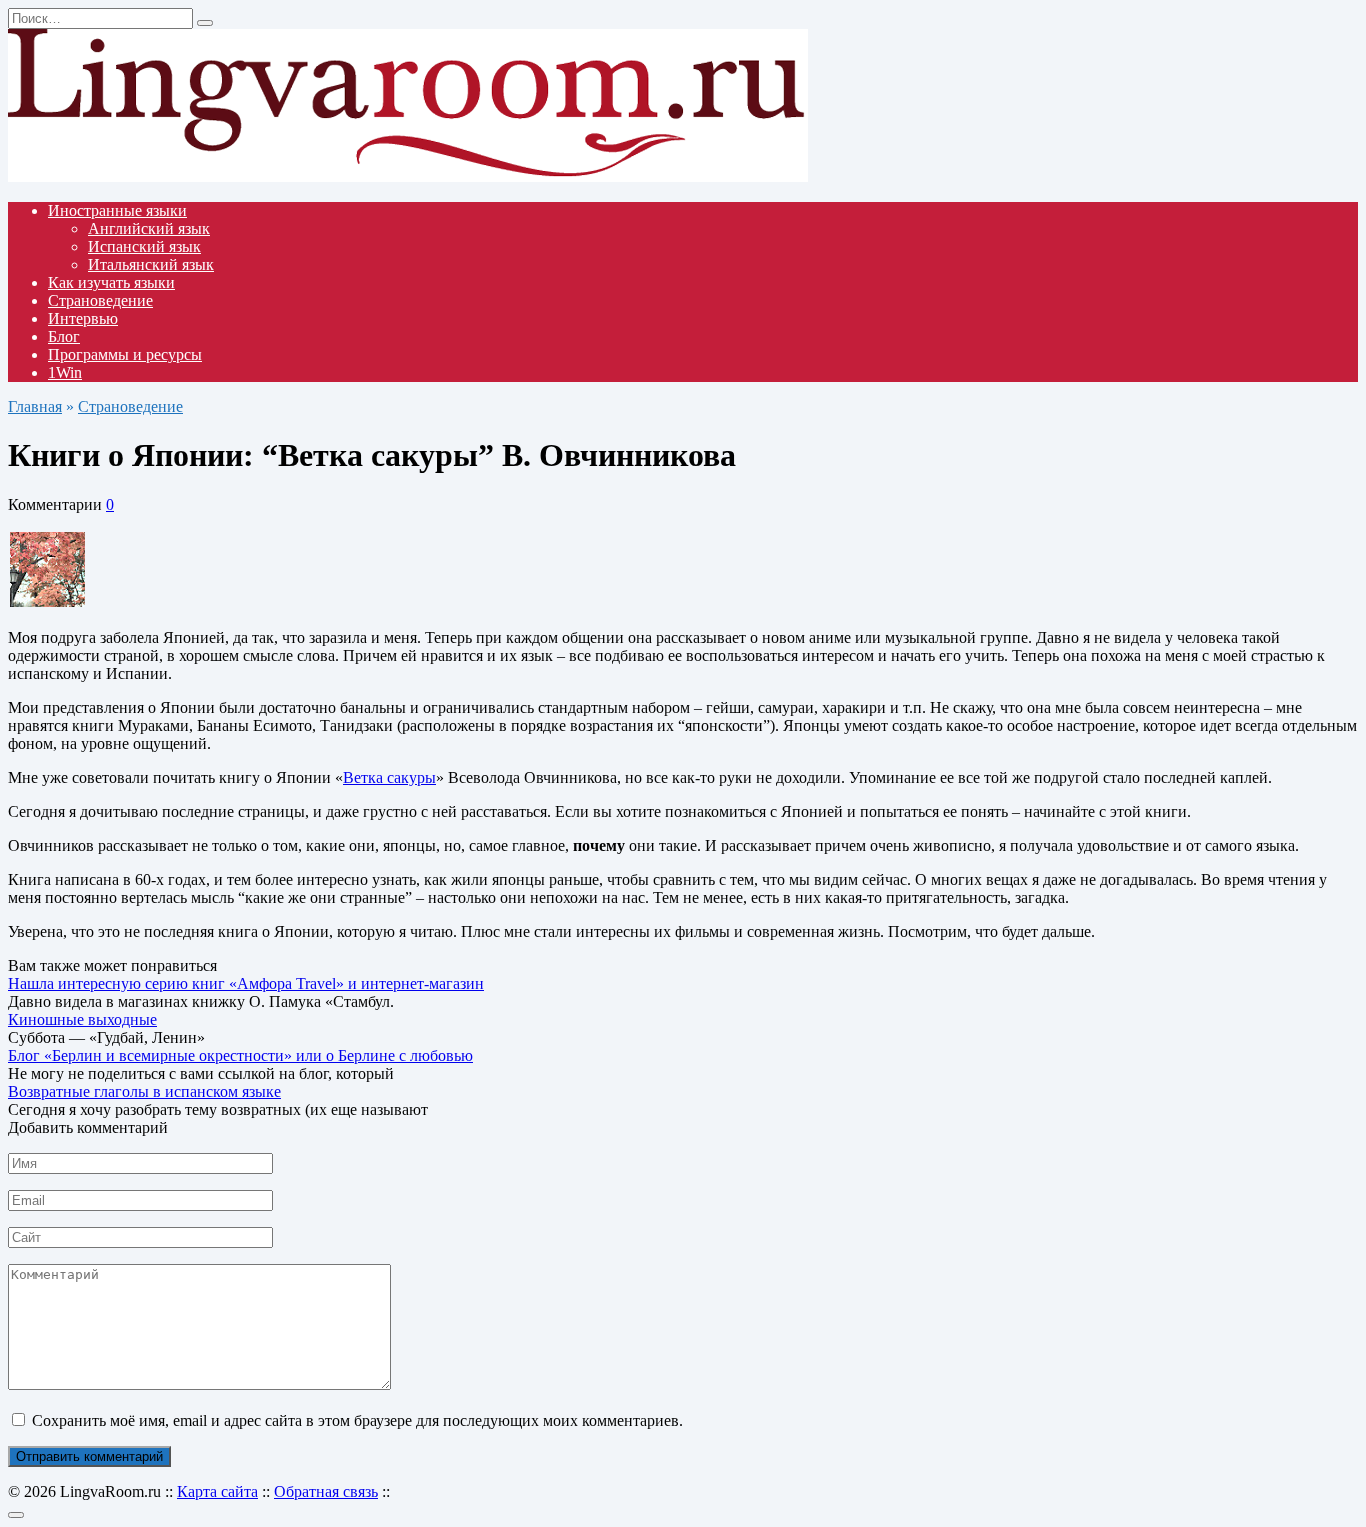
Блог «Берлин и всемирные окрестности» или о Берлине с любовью (240, 1055)
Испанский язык (144, 246)
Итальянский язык (151, 264)
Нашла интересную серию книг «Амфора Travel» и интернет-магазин (246, 983)
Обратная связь (326, 1491)
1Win (65, 372)
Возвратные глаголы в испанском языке (144, 1091)
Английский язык (149, 228)
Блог (64, 336)
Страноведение (100, 300)
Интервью (83, 318)
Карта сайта (217, 1491)
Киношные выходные (82, 1019)
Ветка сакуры (389, 777)
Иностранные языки (117, 210)
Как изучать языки (111, 282)
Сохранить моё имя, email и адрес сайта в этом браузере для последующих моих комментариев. (357, 1420)
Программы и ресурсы (125, 354)
